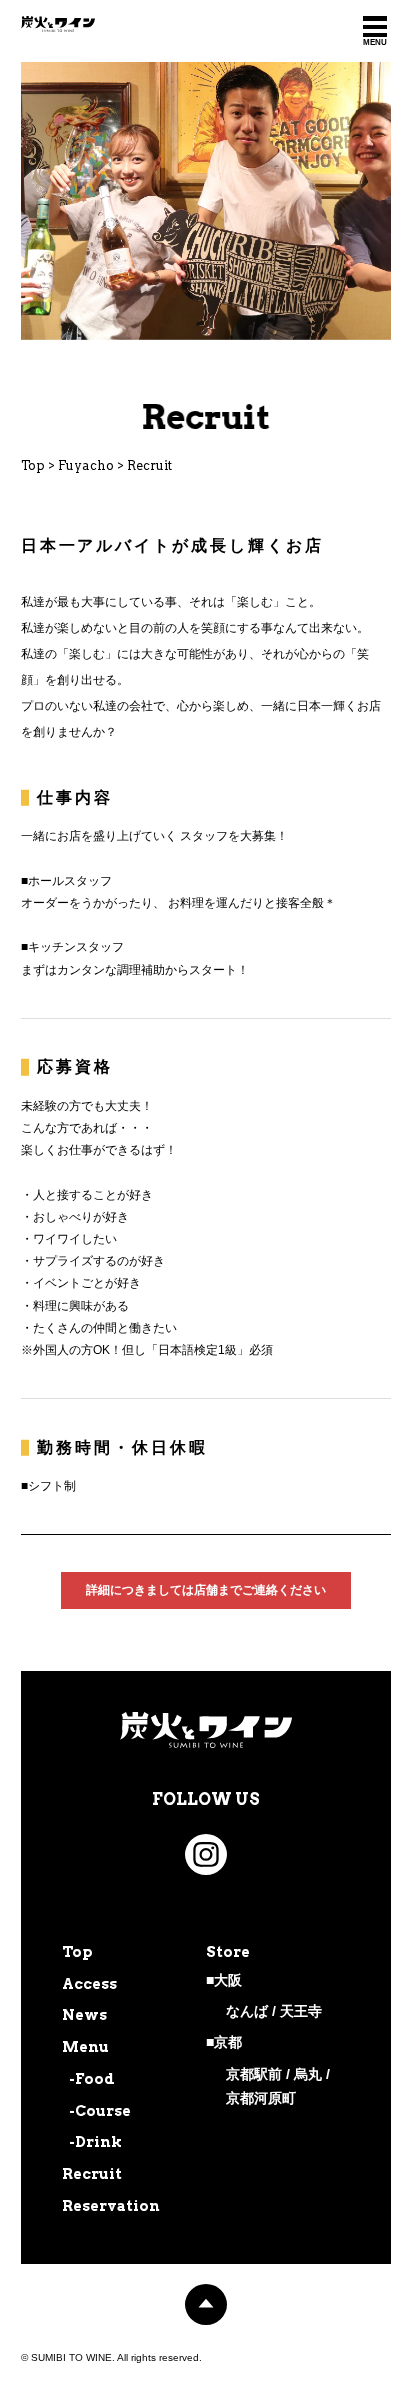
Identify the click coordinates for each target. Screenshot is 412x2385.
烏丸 (308, 2074)
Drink (98, 2142)
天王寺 (301, 2011)
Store (228, 1952)
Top (77, 1952)
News (84, 2015)
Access (89, 1984)
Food (95, 2079)
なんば (247, 2011)
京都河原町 (261, 2098)
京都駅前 (254, 2074)
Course (103, 2111)
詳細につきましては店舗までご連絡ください (206, 1590)
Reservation (111, 2206)
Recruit (92, 2174)
